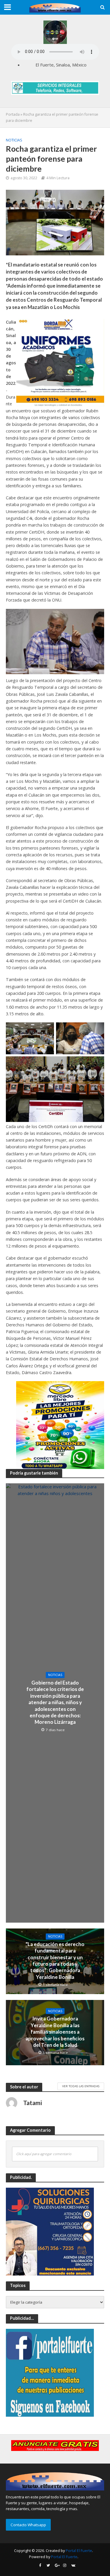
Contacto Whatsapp (28, 2525)
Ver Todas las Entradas (81, 2086)
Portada (13, 114)
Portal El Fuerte (79, 2551)
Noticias (14, 140)
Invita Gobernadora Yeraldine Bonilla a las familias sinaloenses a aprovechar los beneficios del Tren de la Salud (55, 2032)
